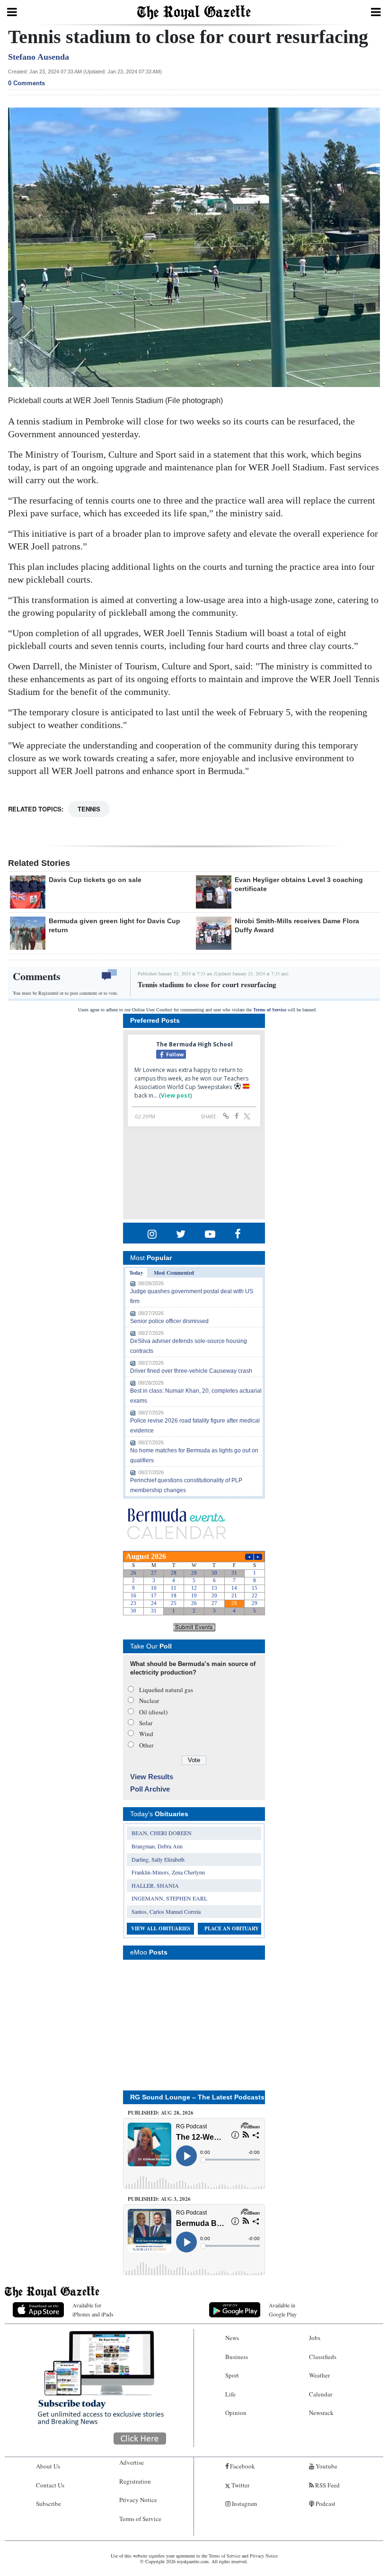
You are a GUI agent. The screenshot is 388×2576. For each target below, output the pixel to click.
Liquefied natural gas (166, 1690)
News (232, 2338)
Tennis (89, 809)
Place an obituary (232, 1928)
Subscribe (48, 2504)
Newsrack (321, 2413)
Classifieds (323, 2357)
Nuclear (149, 1701)
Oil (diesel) (153, 1712)
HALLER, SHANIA (155, 1885)
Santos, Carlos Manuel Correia (166, 1911)
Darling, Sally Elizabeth (158, 1859)
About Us (48, 2466)
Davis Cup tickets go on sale (95, 880)
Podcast (325, 2504)
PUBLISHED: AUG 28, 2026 (161, 2113)
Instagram (244, 2504)
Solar (146, 1723)
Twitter (240, 2485)
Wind (146, 1734)
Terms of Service (270, 1010)
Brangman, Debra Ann (157, 1846)
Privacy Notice (138, 2500)
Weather (319, 2375)
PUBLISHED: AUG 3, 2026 (159, 2199)
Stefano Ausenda (39, 57)
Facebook (242, 2466)
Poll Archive (150, 1789)
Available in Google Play (283, 2310)
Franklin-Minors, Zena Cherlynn (168, 1872)
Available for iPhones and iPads (93, 2310)
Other (146, 1745)
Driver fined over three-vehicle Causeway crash (191, 1371)
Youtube (326, 2466)
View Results (152, 1777)
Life (230, 2394)
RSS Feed (327, 2485)
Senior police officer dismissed (169, 1321)
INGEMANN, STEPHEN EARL (169, 1898)
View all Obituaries (161, 1928)
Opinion (236, 2413)
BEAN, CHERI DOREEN (162, 1833)
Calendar (321, 2394)
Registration (135, 2481)
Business (237, 2357)
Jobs (315, 2338)
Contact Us (50, 2485)
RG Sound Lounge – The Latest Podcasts (197, 2097)
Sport (232, 2375)
